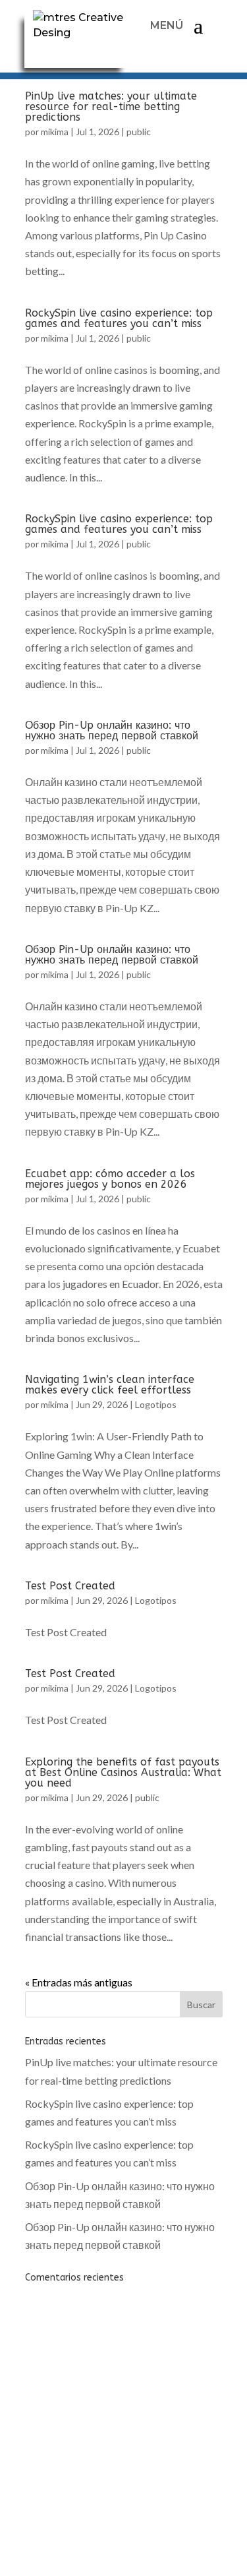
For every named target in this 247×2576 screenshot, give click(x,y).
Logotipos (156, 1404)
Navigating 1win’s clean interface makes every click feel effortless (110, 1385)
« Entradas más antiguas (79, 1982)
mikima (55, 132)
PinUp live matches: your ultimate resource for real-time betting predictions (111, 107)
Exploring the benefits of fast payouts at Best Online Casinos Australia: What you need (123, 1772)
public (139, 132)
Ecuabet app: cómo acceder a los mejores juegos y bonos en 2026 (110, 1179)
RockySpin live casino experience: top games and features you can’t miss (119, 318)
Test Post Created (70, 1586)
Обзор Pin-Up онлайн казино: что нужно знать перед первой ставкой (112, 730)
